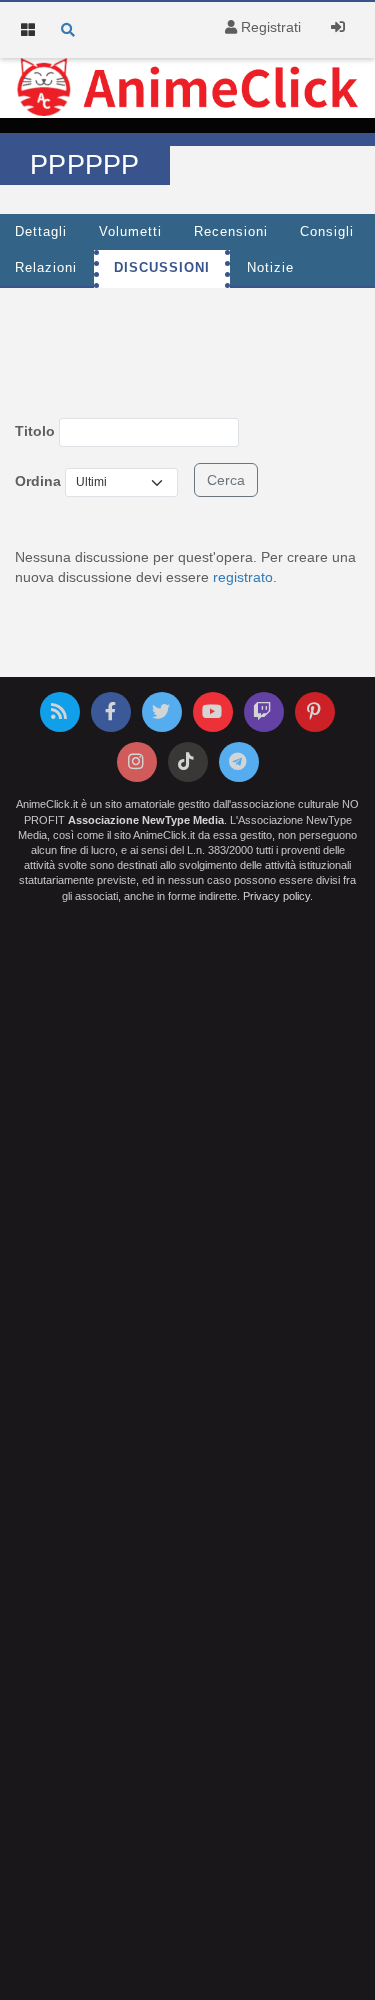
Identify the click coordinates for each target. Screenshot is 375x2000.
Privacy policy (276, 896)
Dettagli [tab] (41, 232)
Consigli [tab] (327, 232)
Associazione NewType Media (146, 820)
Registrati (269, 27)
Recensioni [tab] (231, 232)
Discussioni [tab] (162, 268)
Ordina (38, 481)
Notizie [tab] (270, 268)
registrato (243, 577)
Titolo (35, 431)
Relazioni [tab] (46, 268)
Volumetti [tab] (130, 232)
